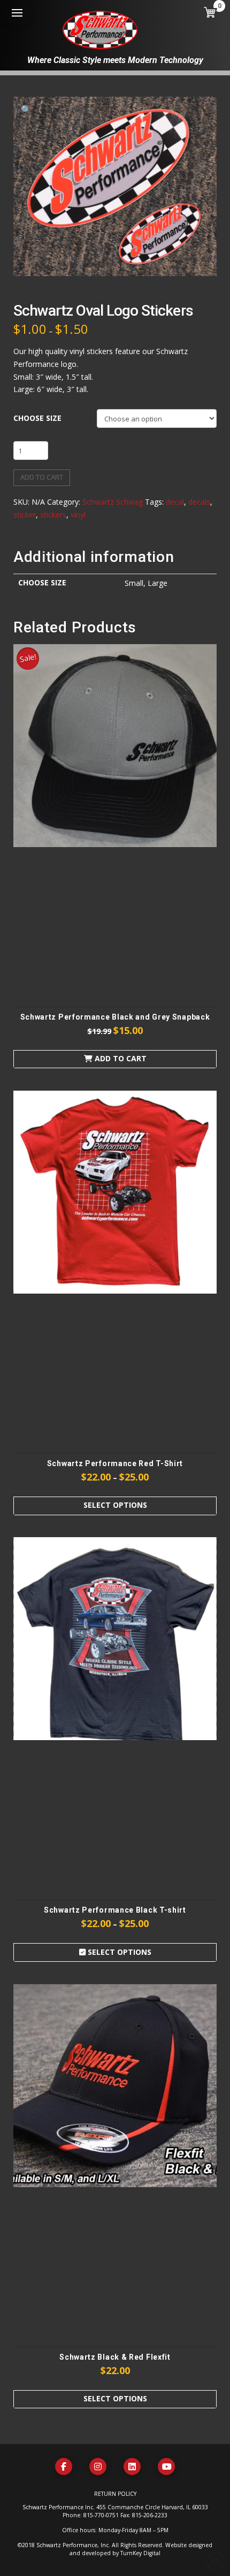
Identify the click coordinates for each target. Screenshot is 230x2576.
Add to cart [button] (120, 1058)
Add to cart (42, 477)
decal (175, 502)
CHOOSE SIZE (37, 418)
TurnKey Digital (140, 2553)
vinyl (78, 515)
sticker (25, 515)
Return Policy (115, 2494)
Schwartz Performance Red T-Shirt (115, 1463)
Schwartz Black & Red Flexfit (115, 2357)
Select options (115, 1505)
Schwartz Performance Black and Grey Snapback (115, 1017)
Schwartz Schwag (113, 502)
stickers (53, 515)
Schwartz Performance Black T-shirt (115, 1910)
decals (199, 502)
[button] (17, 13)
